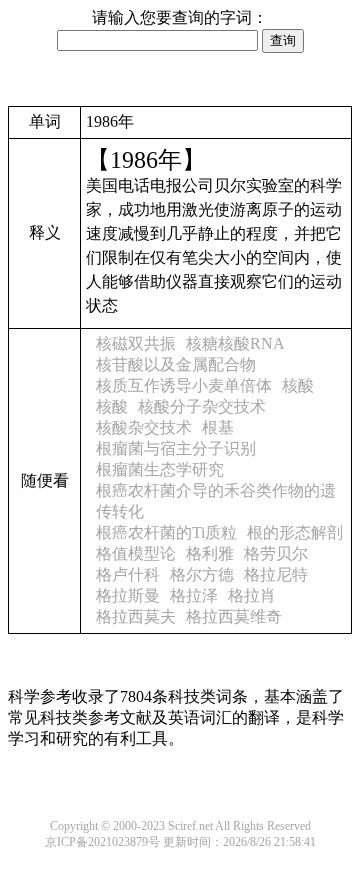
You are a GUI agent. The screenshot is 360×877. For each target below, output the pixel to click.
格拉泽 (194, 595)
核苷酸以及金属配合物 (176, 364)
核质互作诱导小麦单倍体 (184, 385)
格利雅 (210, 553)
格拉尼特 (276, 574)
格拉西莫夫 (136, 616)
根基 (218, 427)
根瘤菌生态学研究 (160, 469)
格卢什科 (128, 574)
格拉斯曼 (128, 595)
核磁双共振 (136, 343)
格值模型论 (136, 553)
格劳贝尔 (276, 553)
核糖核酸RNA (235, 343)
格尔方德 (202, 574)
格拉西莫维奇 (234, 616)
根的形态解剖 (295, 532)
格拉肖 (252, 595)
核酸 (298, 385)
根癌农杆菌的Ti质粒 (166, 532)
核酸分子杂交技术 (202, 406)
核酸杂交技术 (144, 427)
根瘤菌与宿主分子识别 (176, 448)
